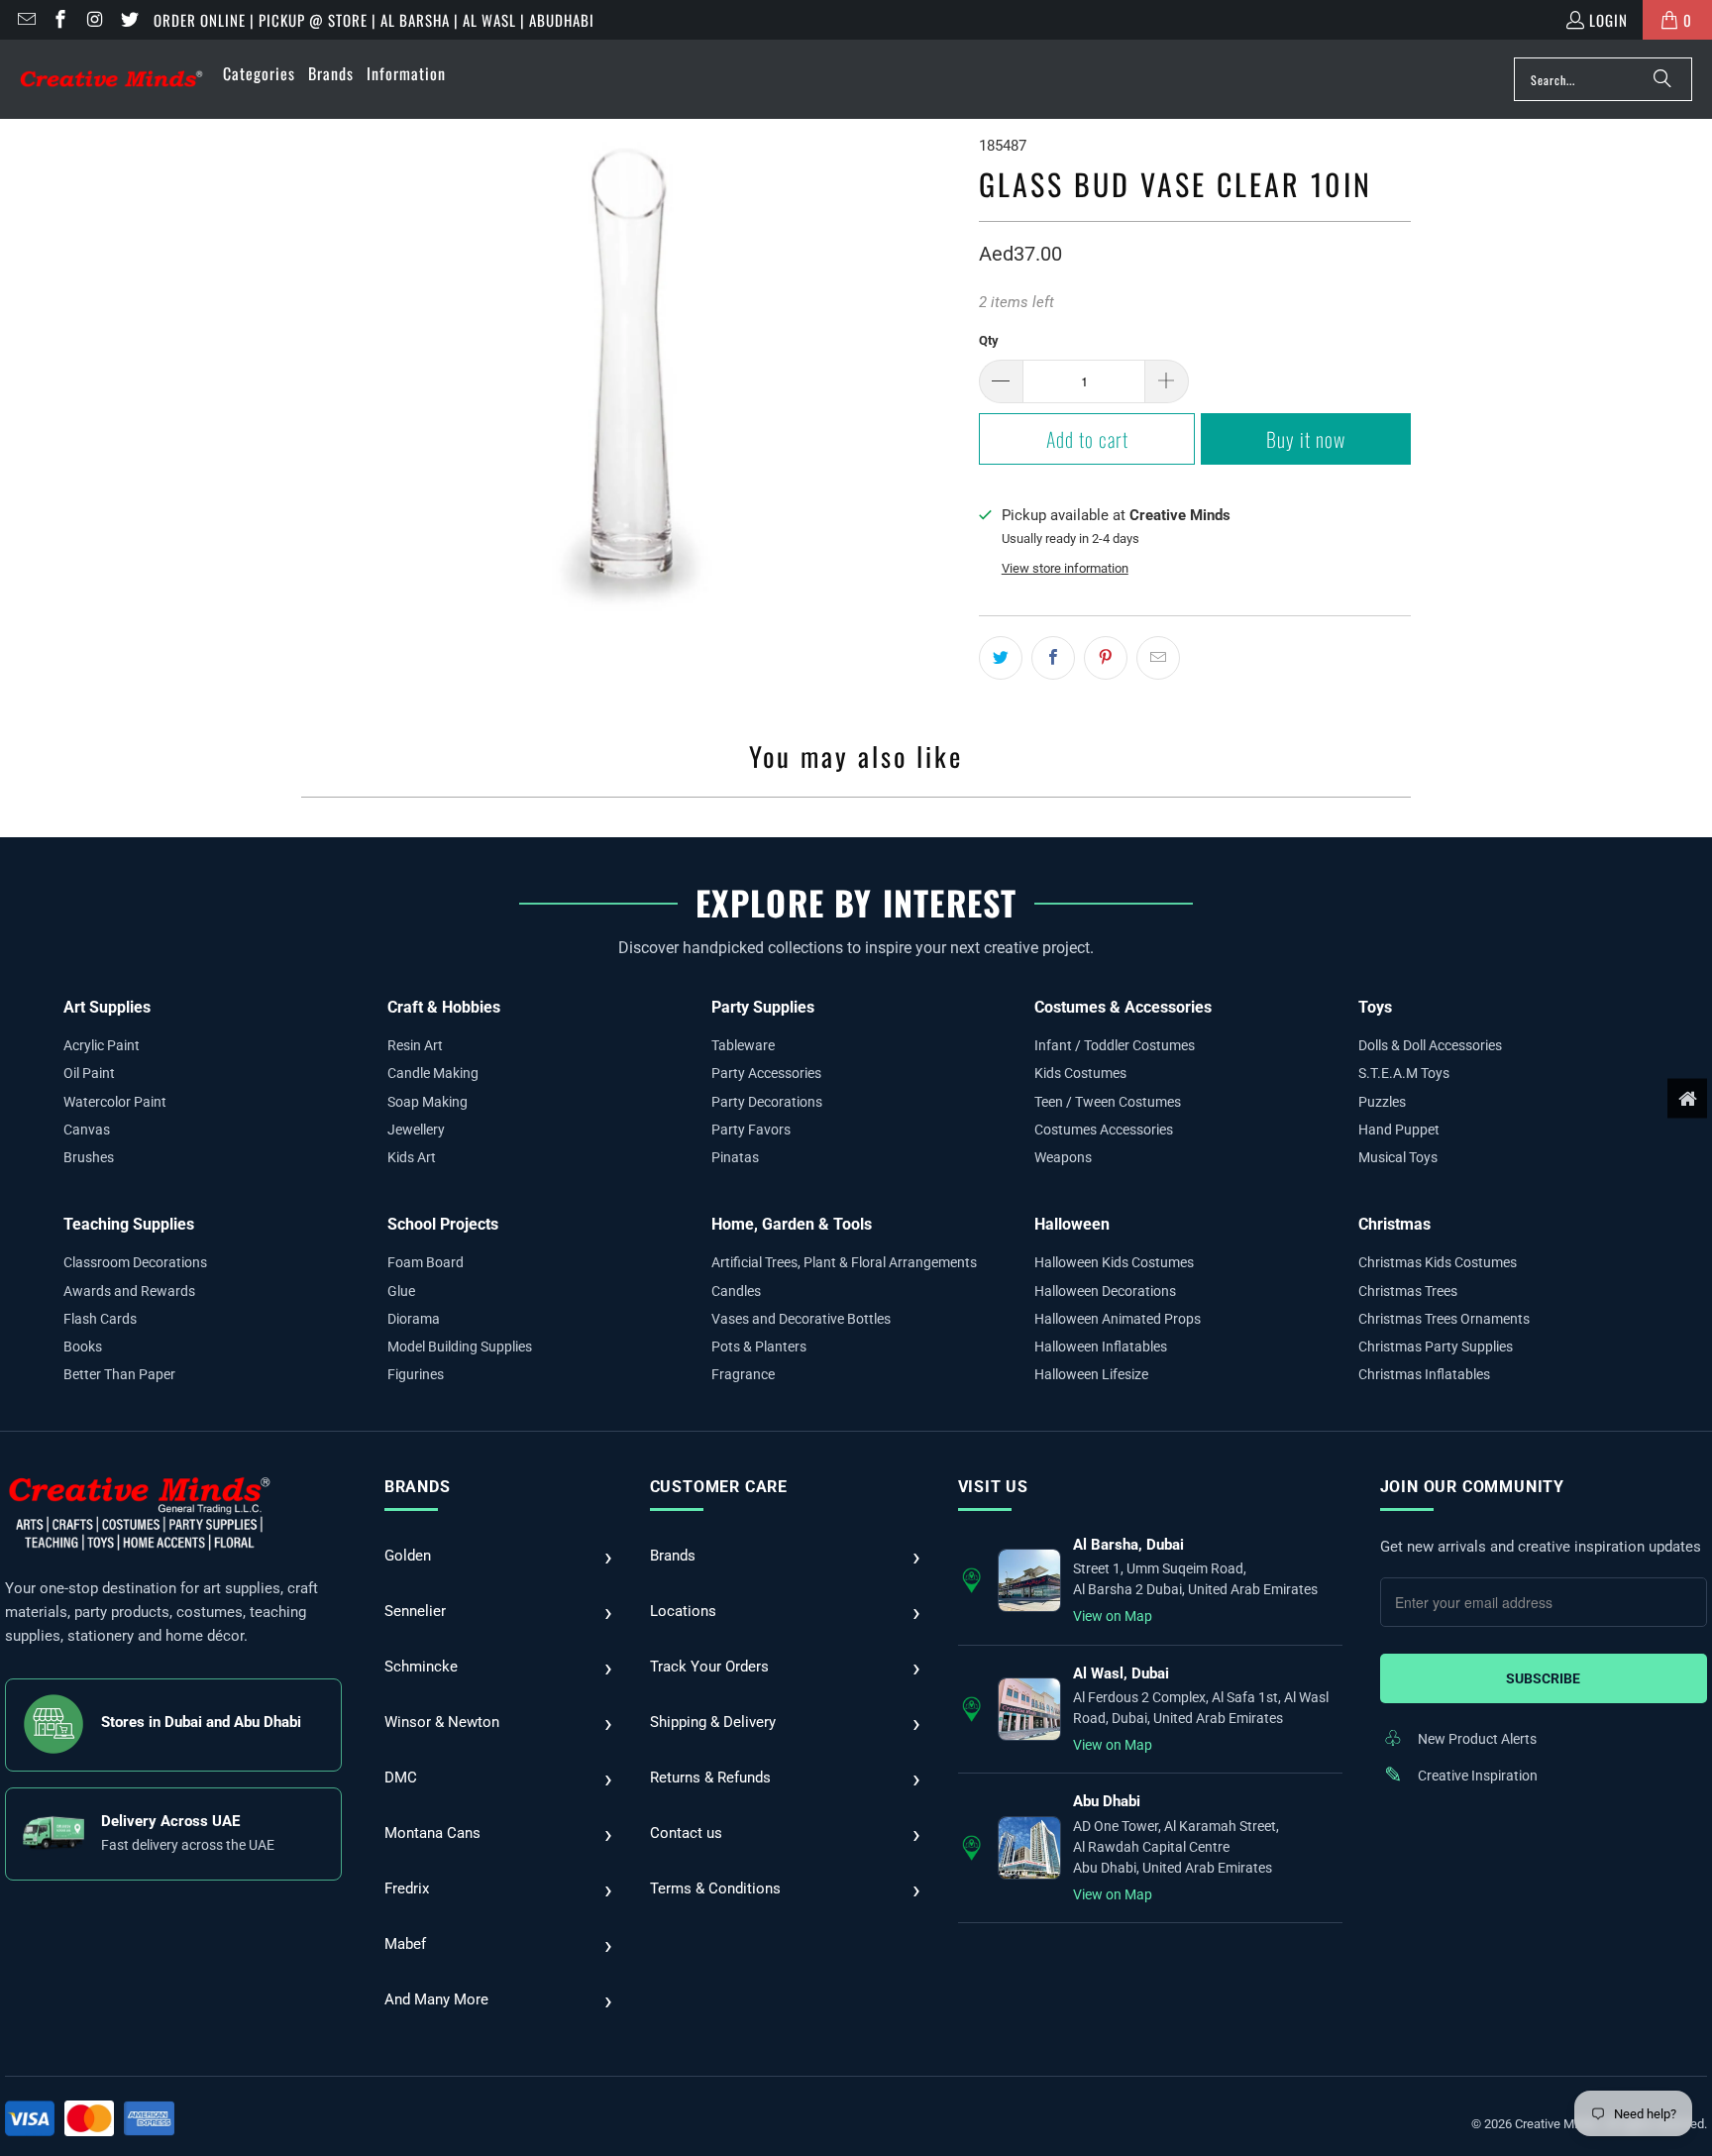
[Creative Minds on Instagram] (94, 20)
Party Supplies (763, 1007)
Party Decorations (767, 1102)
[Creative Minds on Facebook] (60, 20)
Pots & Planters (759, 1347)
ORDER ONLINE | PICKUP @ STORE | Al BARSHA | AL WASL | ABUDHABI (374, 20)
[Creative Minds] (111, 80)
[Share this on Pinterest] (1106, 658)
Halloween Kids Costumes (1114, 1262)
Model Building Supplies (460, 1347)
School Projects (443, 1224)
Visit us (993, 1487)
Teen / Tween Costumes (1108, 1102)
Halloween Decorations (1105, 1291)
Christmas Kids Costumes (1438, 1262)
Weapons (1063, 1157)
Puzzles (1382, 1102)
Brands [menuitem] (331, 73)
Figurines (416, 1374)
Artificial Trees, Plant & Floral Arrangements (844, 1262)
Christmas (1394, 1224)
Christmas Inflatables (1424, 1374)
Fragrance (743, 1374)
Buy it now (1306, 439)
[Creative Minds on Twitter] (128, 20)
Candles (736, 1291)
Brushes (89, 1157)
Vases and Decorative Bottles (801, 1319)
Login (1608, 20)
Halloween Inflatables (1101, 1347)
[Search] (1662, 79)
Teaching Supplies (129, 1224)
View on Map (1113, 1616)
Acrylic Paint (102, 1045)
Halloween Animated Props (1118, 1319)
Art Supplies (107, 1007)
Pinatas (735, 1157)
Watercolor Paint (115, 1102)
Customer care (719, 1487)
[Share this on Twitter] (1001, 658)
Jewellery (416, 1130)
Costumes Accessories (1104, 1130)
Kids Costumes (1080, 1073)
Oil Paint (89, 1073)
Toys (1375, 1007)
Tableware (743, 1045)
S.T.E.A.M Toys (1404, 1073)
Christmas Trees (1408, 1291)
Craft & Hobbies (444, 1007)
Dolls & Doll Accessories (1430, 1045)
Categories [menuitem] (259, 73)
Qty (989, 340)
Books (83, 1347)
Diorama (414, 1319)
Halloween (1072, 1224)
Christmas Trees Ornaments (1444, 1319)
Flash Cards (100, 1319)
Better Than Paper (119, 1374)
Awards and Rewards (129, 1291)
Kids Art (412, 1157)
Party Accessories (766, 1073)
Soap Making (428, 1102)
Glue (401, 1291)
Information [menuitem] (406, 73)
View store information (1065, 568)
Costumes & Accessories (1123, 1007)
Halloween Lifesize (1091, 1374)
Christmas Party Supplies (1436, 1347)
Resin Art (415, 1045)
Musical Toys (1398, 1157)
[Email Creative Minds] (25, 20)
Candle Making (433, 1073)
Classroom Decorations (135, 1262)
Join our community (1472, 1487)
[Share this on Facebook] (1053, 658)
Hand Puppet (1399, 1130)
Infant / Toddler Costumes (1115, 1045)
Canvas (87, 1130)
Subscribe (1543, 1678)
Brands (418, 1487)
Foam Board (426, 1262)
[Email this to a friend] (1158, 658)
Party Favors (751, 1130)
